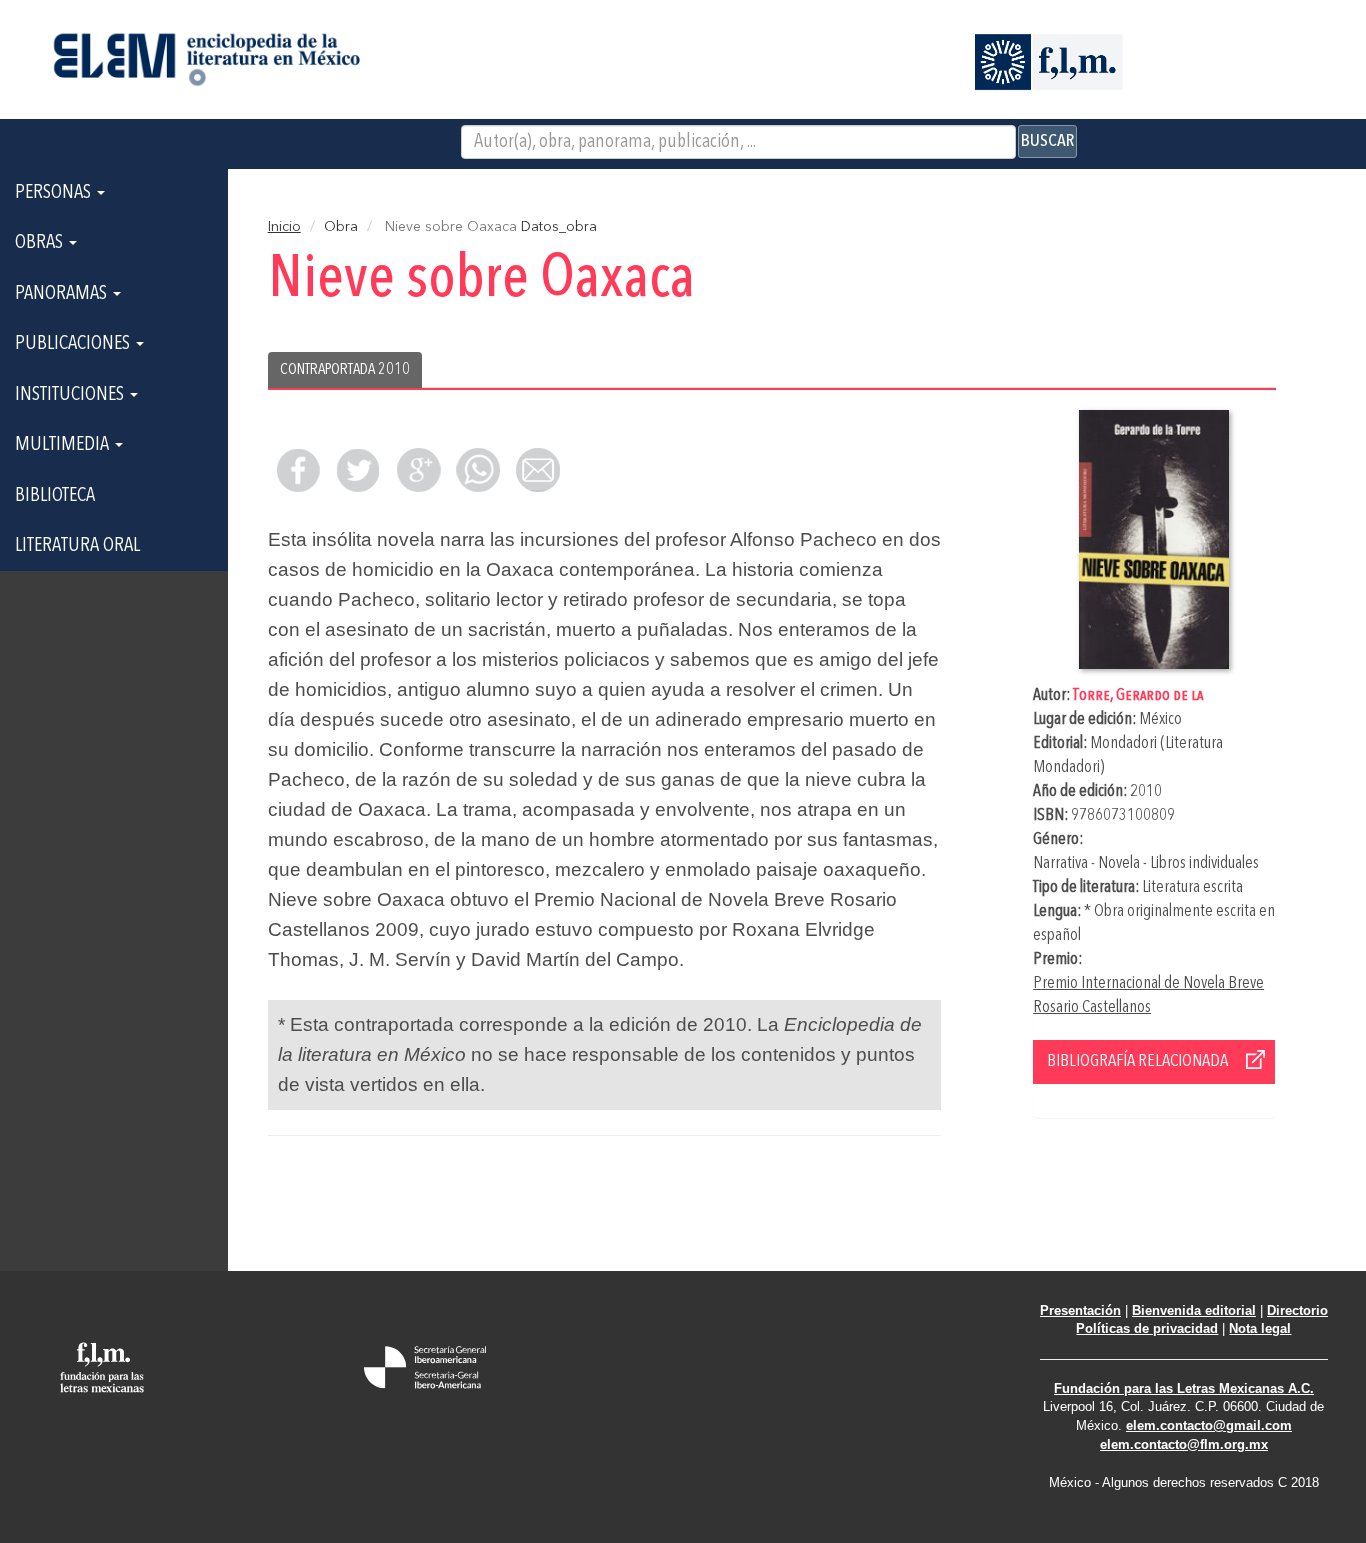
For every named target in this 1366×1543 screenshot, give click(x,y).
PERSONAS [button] (55, 193)
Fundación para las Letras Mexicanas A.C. (1184, 1388)
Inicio (284, 227)
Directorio (1297, 1310)
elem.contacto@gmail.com (1209, 1425)
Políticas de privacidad (1147, 1328)
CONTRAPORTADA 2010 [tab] (345, 370)
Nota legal (1260, 1328)
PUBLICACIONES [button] (74, 344)
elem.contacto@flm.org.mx (1184, 1444)
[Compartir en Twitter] (358, 470)
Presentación (1080, 1310)
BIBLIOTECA (55, 496)
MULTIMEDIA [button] (64, 445)
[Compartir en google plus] (418, 470)
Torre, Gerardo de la (1138, 695)
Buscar (1047, 141)
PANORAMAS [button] (63, 294)
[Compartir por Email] (538, 470)
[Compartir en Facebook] (298, 470)
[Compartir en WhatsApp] (478, 470)
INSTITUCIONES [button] (71, 395)
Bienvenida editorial (1194, 1310)
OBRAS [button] (41, 243)
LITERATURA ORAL (77, 546)
